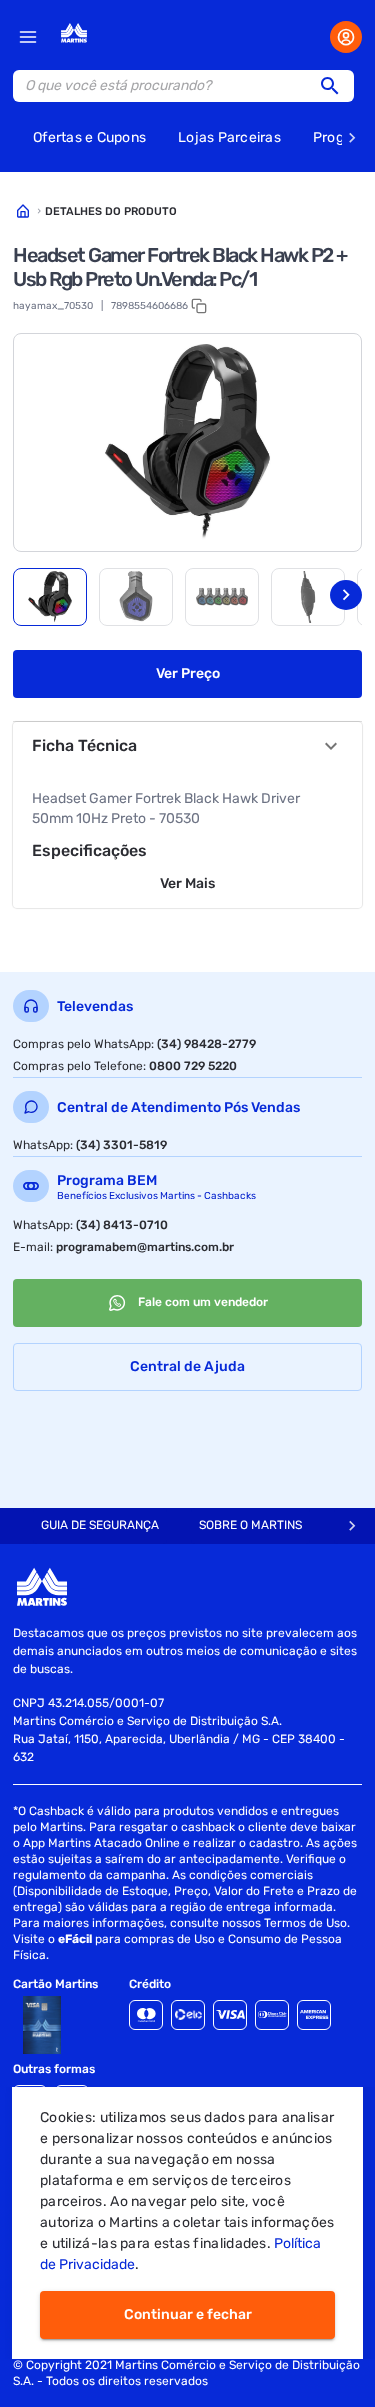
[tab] (50, 597)
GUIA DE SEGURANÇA (100, 1525)
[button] (336, 86)
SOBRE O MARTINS (250, 1525)
